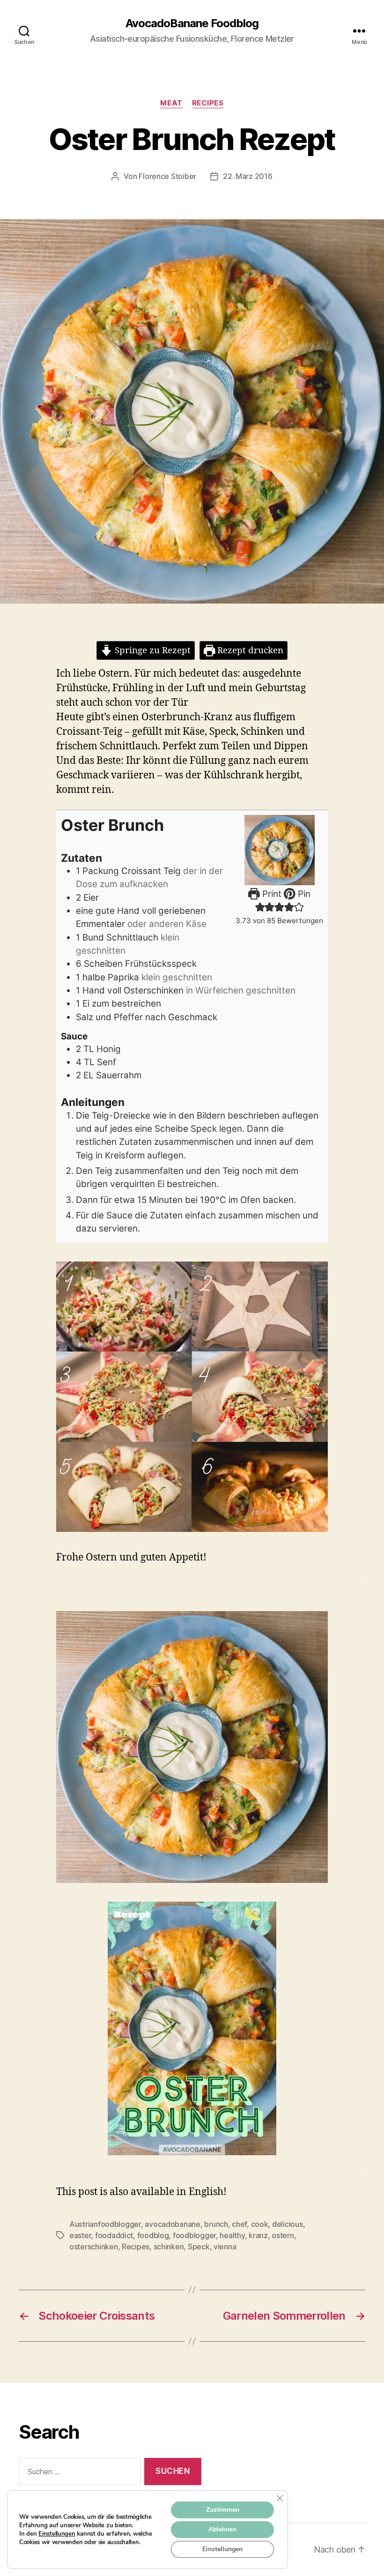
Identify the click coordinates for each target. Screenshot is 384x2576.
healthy (232, 2235)
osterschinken (94, 2247)
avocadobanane (173, 2224)
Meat (171, 103)
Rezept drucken (249, 650)
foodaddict (114, 2235)
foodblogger (194, 2235)
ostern (283, 2235)
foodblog (153, 2235)
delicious (288, 2224)
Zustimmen (223, 2510)
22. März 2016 (248, 176)
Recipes (208, 103)
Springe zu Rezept (151, 650)
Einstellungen (57, 2534)
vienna (225, 2247)
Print (271, 894)
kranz (258, 2235)
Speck (199, 2247)
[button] (260, 907)
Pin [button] (303, 894)
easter (80, 2235)
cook (260, 2224)
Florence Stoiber (167, 176)
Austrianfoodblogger (105, 2224)
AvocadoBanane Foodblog (192, 23)
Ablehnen (222, 2529)
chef (239, 2224)
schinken (169, 2247)
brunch (216, 2224)
